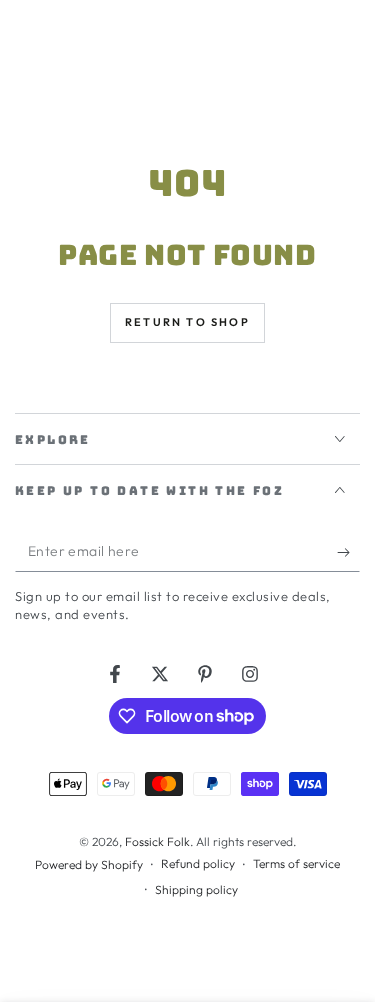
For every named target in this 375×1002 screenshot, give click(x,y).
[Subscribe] (348, 552)
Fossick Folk (157, 841)
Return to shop (187, 322)
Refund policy (198, 863)
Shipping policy (196, 889)
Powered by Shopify (89, 864)
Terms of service (296, 863)
